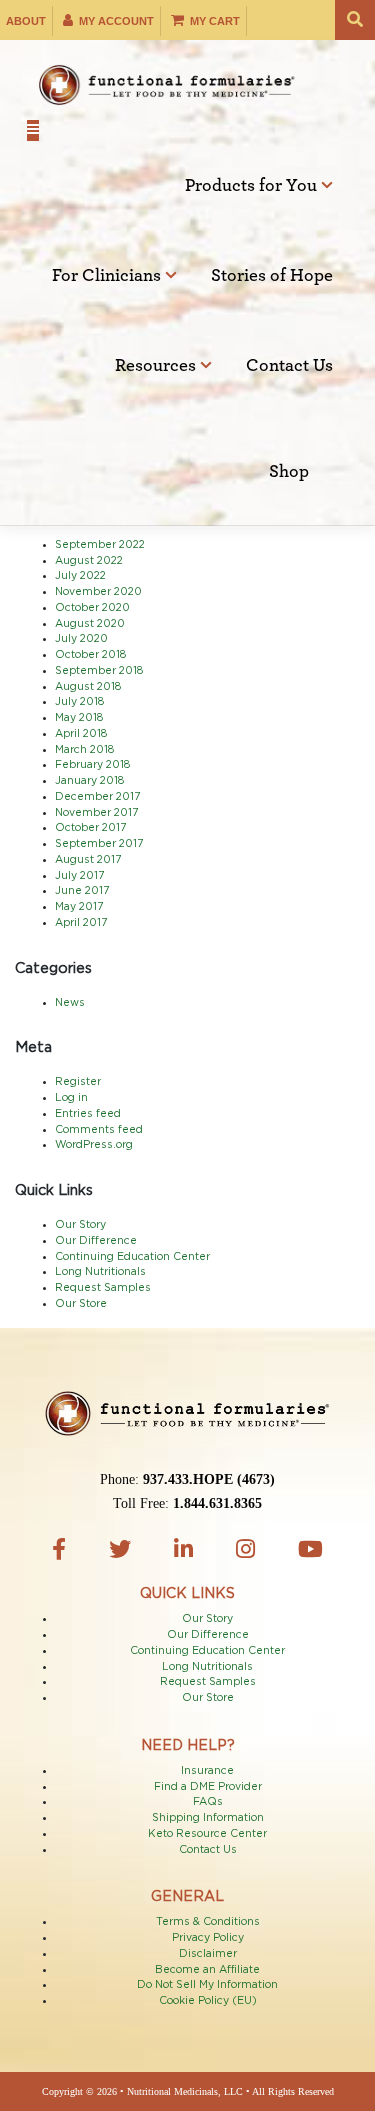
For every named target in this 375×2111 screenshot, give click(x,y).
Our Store (81, 1304)
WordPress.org (94, 1145)
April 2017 (81, 923)
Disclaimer (208, 1954)
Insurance (207, 1771)
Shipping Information (208, 1818)
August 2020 (90, 624)
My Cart (213, 21)
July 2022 (80, 576)
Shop (289, 472)
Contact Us (289, 366)
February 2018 (92, 765)
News (70, 1003)
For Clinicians (108, 276)
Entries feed (88, 1114)
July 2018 (79, 702)
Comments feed (99, 1130)
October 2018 (90, 655)
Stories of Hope (272, 276)
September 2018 (99, 671)
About (26, 21)
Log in (71, 1098)
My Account (115, 21)
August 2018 (88, 687)
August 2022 (89, 561)
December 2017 (97, 797)
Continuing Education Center (132, 1257)
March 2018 (84, 750)
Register (78, 1082)
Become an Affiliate (207, 1970)
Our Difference (96, 1241)
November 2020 (98, 592)
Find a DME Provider (208, 1787)
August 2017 (88, 860)
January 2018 (89, 781)
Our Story (80, 1225)
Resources (157, 366)
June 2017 (82, 891)
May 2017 (79, 907)
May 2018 (79, 718)
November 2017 (96, 813)
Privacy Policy (208, 1938)
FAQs (208, 1802)
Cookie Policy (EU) (208, 2001)
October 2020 (92, 608)
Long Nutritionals (100, 1272)
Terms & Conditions (208, 1922)
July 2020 (81, 639)
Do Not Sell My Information (207, 1985)
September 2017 (99, 844)
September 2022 (100, 545)
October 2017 (90, 828)
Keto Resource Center (207, 1834)
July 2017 (79, 876)
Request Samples (103, 1288)
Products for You (253, 186)
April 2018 (81, 734)
